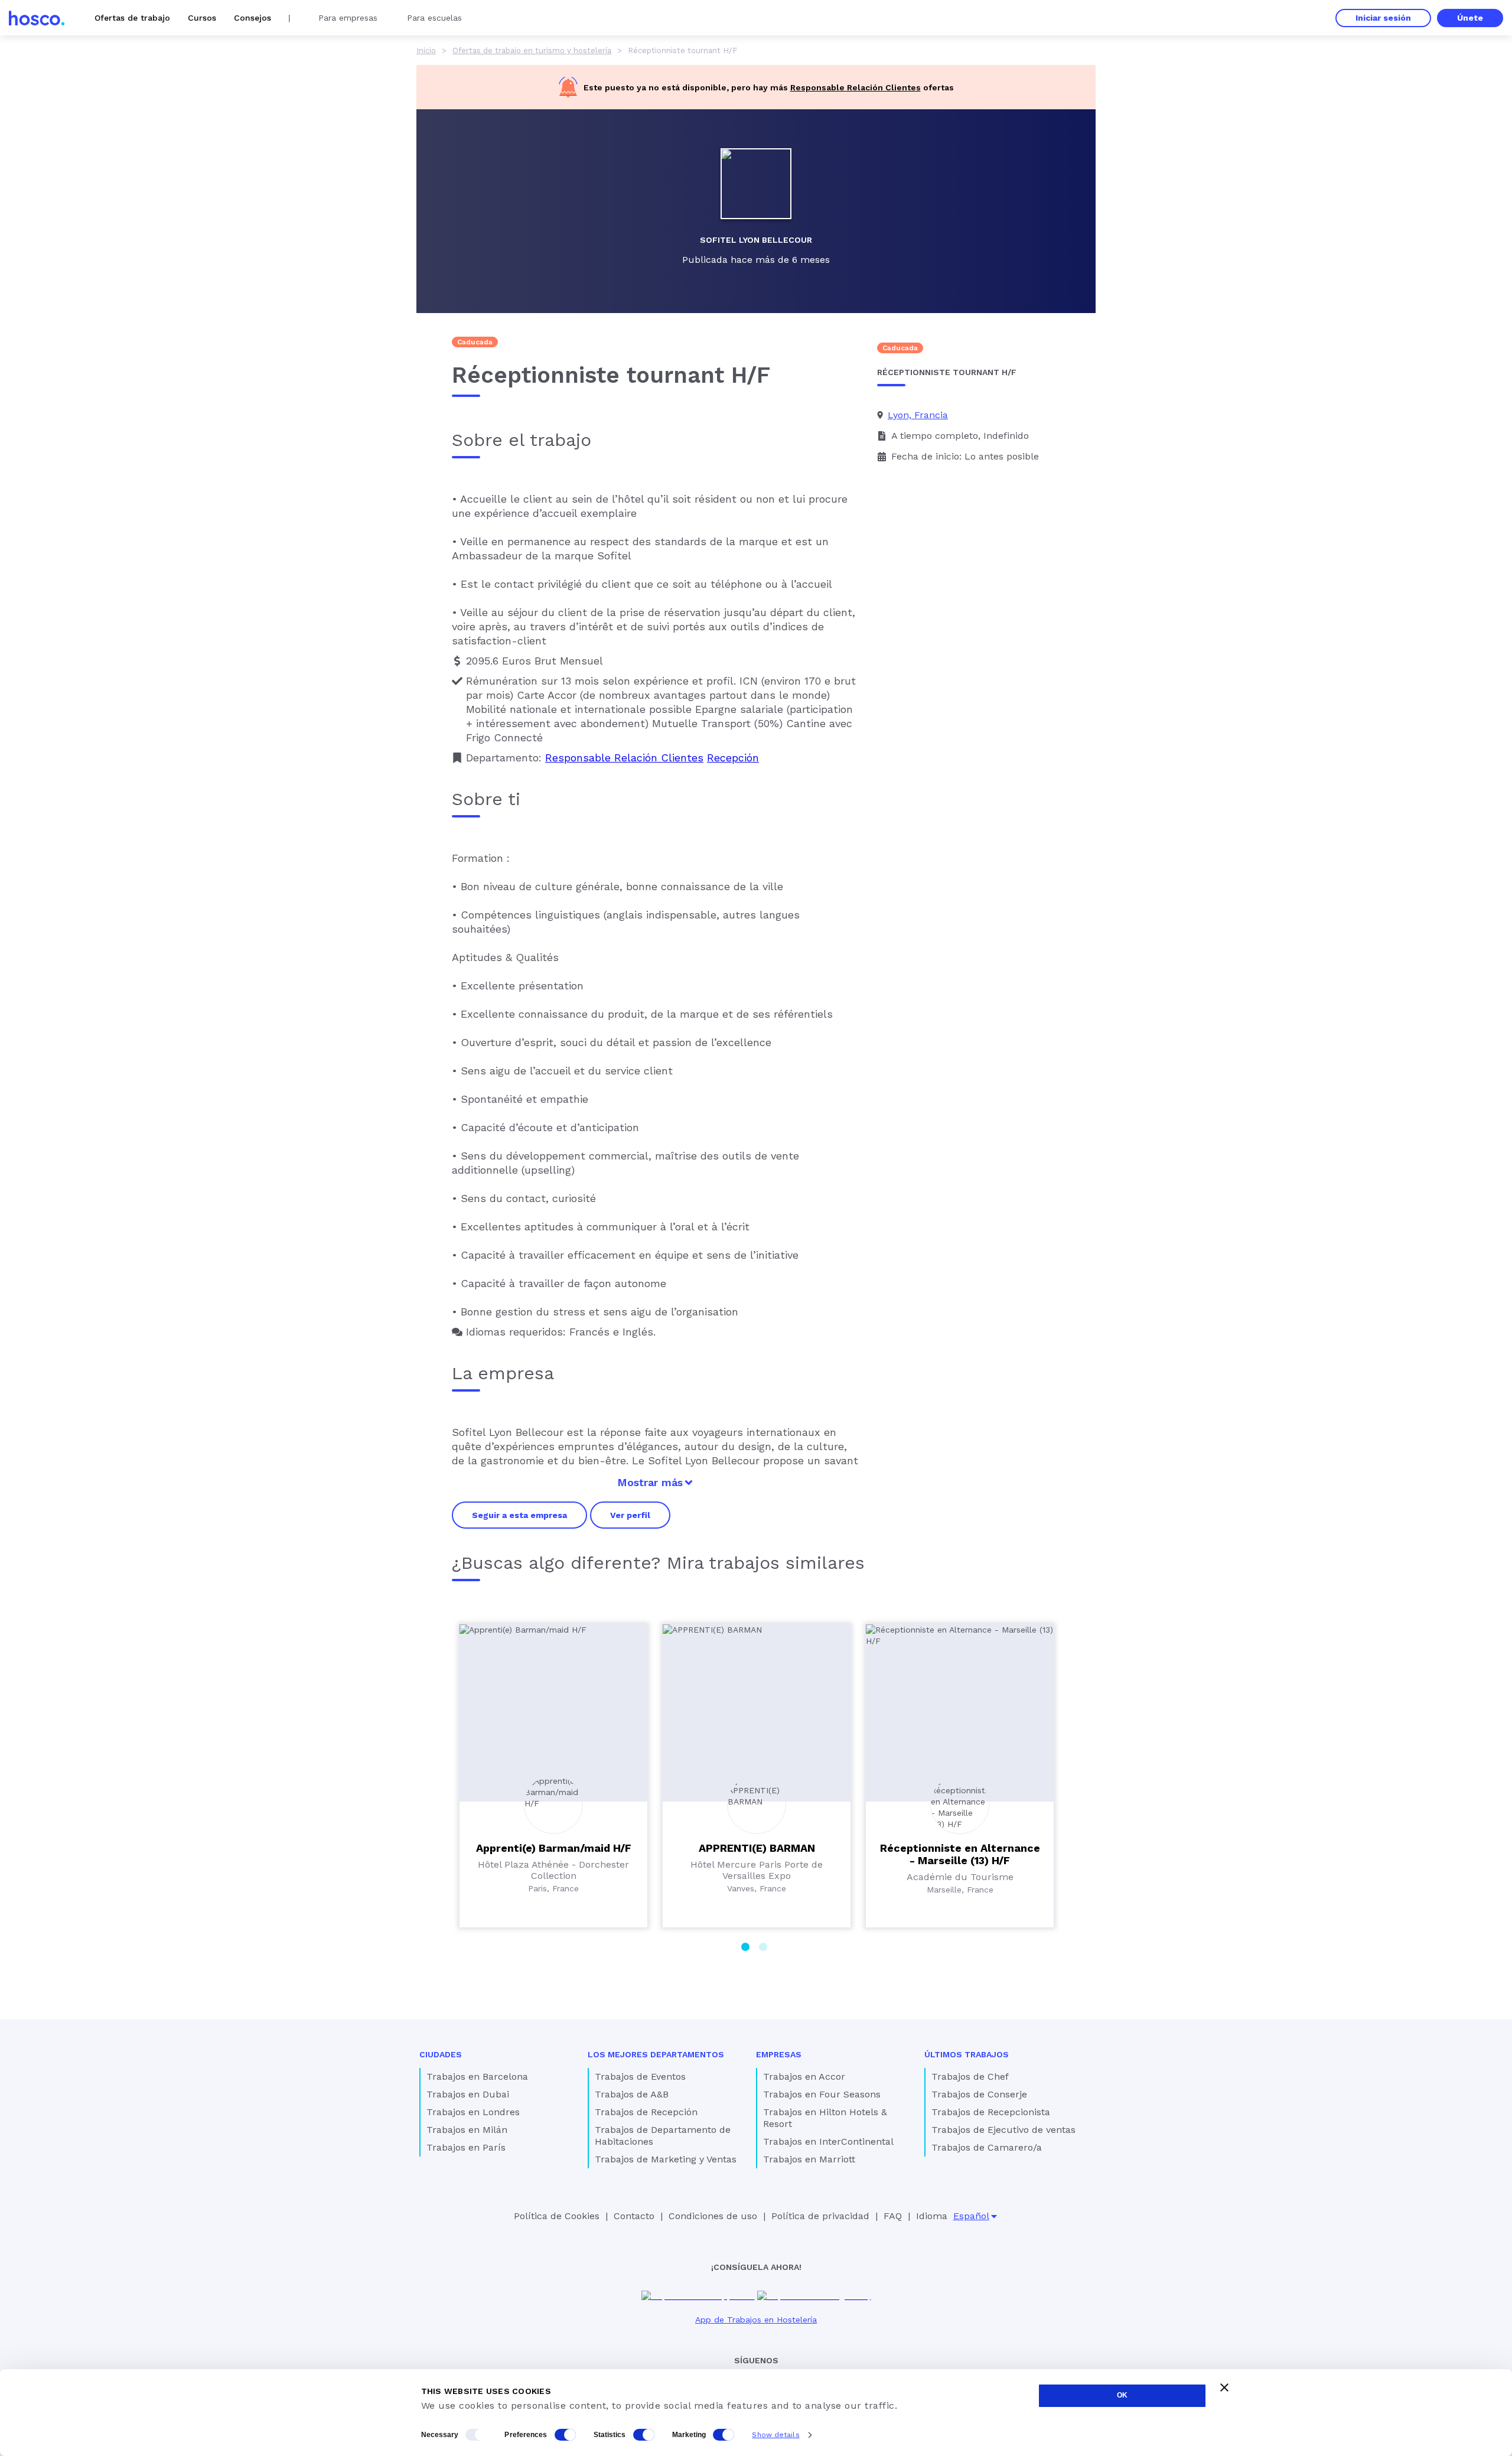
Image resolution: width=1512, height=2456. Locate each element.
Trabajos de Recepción (646, 2112)
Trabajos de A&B (632, 2094)
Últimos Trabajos (967, 2054)
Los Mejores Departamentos (656, 2054)
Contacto (634, 2216)
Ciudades (441, 2054)
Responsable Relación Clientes (856, 87)
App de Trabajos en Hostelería (756, 2320)
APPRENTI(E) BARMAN (757, 1848)
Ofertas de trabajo (132, 18)
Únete (1470, 18)
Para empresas (348, 18)
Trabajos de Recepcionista (991, 2112)
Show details (775, 2435)
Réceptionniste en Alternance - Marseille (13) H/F (960, 1854)
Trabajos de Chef (970, 2076)
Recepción (733, 758)
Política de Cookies (557, 2216)
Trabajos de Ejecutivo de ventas (1003, 2130)
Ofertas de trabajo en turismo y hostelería (532, 51)
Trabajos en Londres (473, 2112)
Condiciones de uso (713, 2216)
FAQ (893, 2216)
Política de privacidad (820, 2216)
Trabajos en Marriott (809, 2159)
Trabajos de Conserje (979, 2094)
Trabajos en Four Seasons (822, 2094)
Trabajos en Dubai (468, 2094)
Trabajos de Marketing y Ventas (666, 2159)
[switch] (565, 2435)
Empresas (779, 2054)
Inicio (426, 51)
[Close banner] (1224, 2387)
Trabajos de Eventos (640, 2076)
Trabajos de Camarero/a (987, 2147)
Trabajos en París (466, 2147)
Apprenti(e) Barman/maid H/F (554, 1848)
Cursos (202, 18)
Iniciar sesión (1383, 18)
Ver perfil (630, 1515)
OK (1122, 2395)
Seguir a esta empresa (519, 1515)
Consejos (252, 18)
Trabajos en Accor (804, 2076)
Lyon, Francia (918, 415)
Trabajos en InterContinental (828, 2141)
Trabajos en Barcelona (477, 2076)
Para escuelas (434, 18)
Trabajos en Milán (467, 2130)
